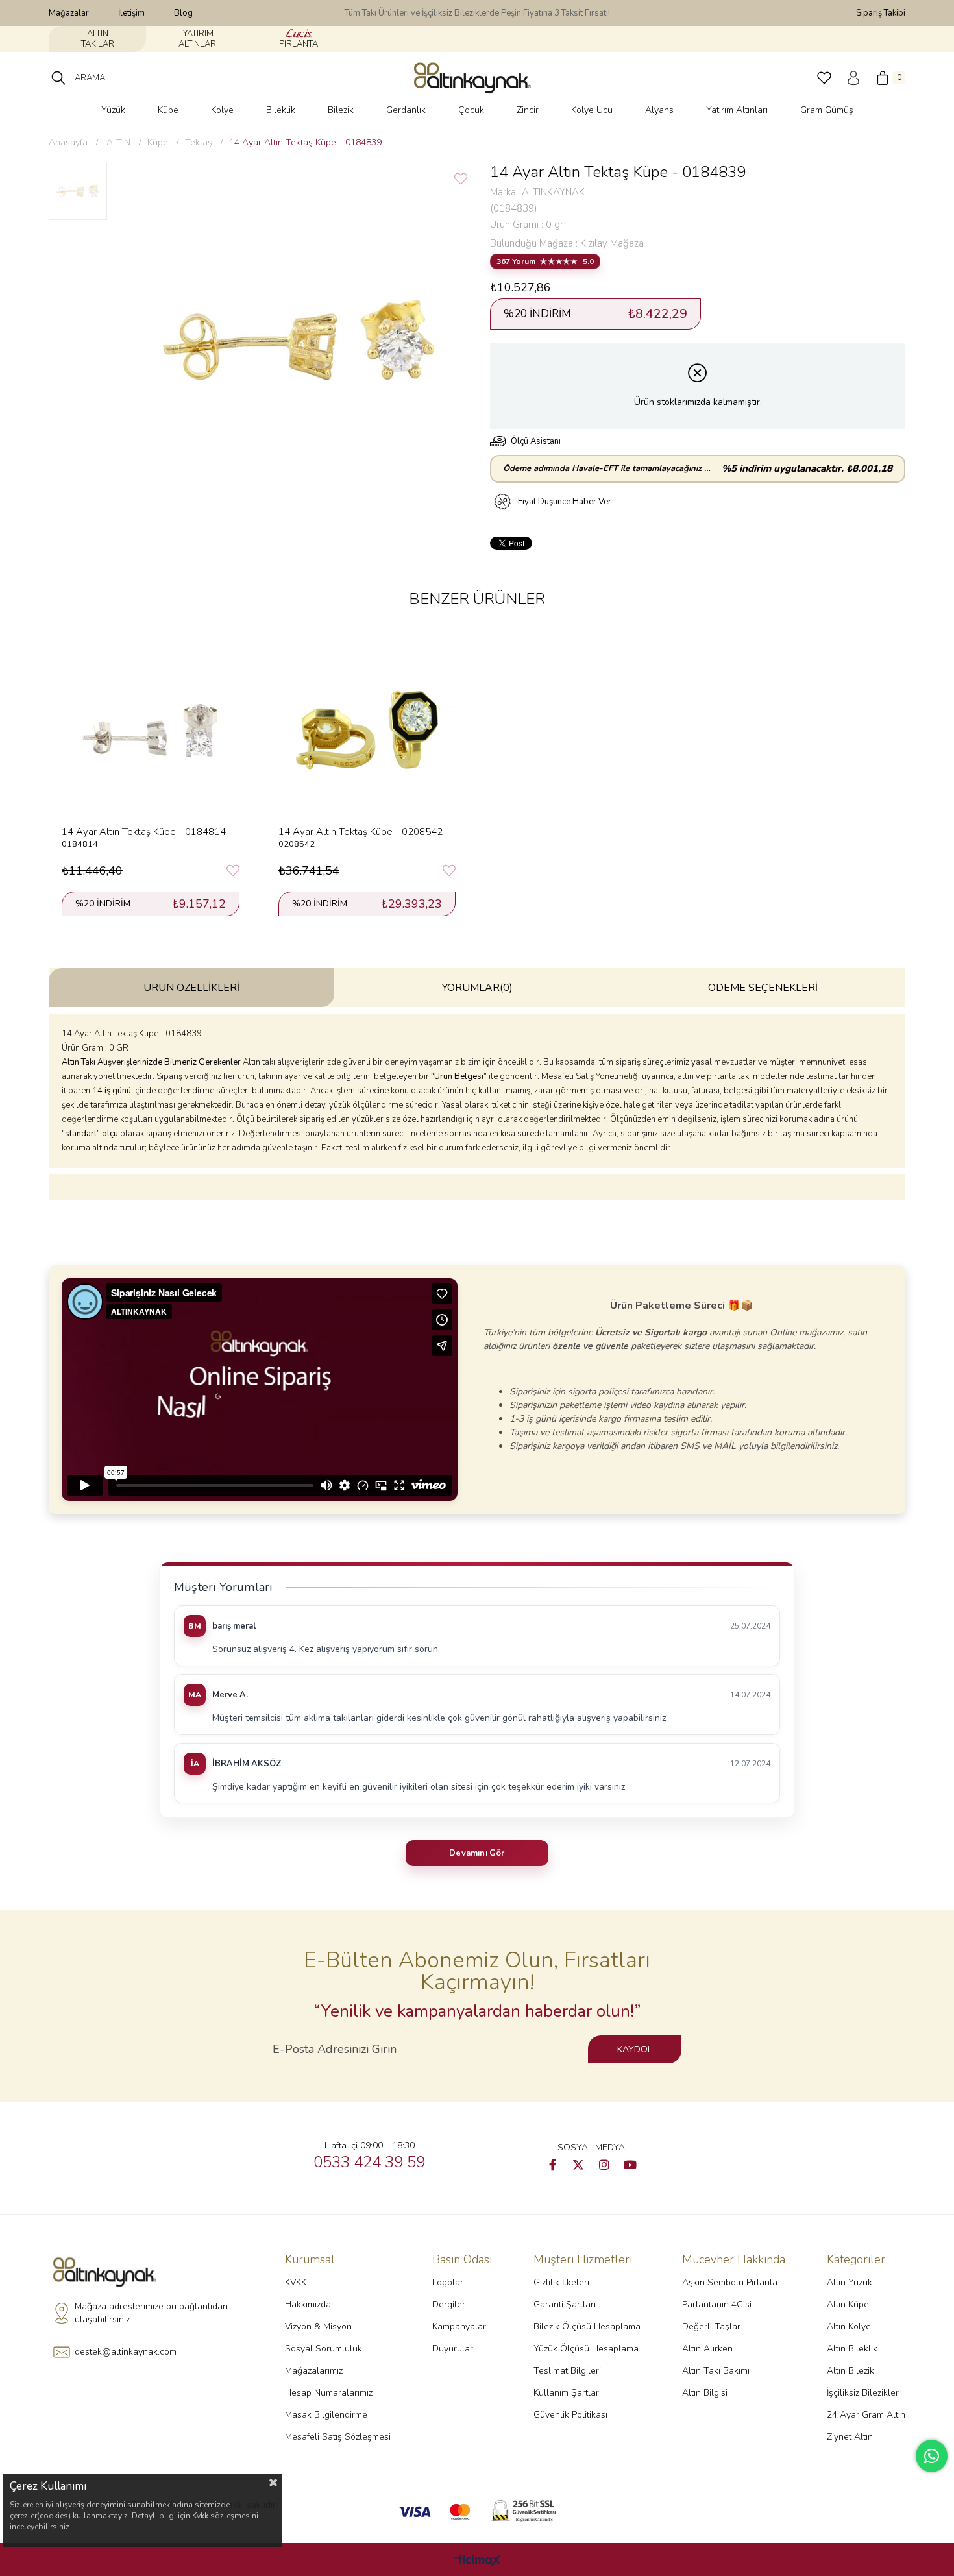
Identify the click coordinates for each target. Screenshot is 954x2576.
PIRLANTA (299, 44)
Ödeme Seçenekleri (763, 988)
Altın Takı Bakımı (716, 2371)
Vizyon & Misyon (318, 2327)
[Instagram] (604, 2165)
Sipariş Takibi (881, 13)
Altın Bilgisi (705, 2393)
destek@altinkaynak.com (126, 2352)
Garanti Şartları (565, 2304)
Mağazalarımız (314, 2371)
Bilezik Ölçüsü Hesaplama (587, 2327)
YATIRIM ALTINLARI (198, 39)
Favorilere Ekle (233, 871)
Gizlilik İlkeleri (561, 2282)
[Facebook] (552, 2165)
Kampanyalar (459, 2327)
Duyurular (453, 2349)
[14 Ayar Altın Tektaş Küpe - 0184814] (151, 730)
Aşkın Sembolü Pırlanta (730, 2282)
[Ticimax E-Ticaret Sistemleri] (477, 2561)
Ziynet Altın (850, 2437)
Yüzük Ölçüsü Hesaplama (586, 2349)
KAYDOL (635, 2049)
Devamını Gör (477, 1853)
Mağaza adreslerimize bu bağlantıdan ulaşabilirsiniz (151, 2313)
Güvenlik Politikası (570, 2415)
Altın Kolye (849, 2327)
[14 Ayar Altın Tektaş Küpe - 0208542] (367, 730)
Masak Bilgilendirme (326, 2415)
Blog (183, 13)
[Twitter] (578, 2165)
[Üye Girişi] (853, 78)
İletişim (131, 13)
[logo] (108, 2272)
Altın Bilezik (850, 2371)
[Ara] (58, 78)
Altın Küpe (848, 2304)
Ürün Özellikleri (191, 988)
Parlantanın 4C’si (717, 2304)
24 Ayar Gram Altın (866, 2415)
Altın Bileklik (852, 2349)
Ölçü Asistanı (536, 441)
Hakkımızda (308, 2304)
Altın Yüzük (850, 2282)
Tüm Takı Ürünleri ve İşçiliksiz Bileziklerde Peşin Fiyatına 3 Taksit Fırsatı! (477, 13)
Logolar (448, 2282)
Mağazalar (69, 13)
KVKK (296, 2282)
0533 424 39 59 (369, 2162)
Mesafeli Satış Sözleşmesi (338, 2437)
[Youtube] (630, 2165)
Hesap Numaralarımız (329, 2393)
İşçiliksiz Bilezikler (863, 2393)
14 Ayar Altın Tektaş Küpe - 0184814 (144, 832)
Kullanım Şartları (567, 2393)
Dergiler (449, 2304)
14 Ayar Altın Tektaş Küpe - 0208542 (361, 832)
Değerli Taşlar (711, 2327)
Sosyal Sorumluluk (324, 2349)
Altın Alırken (707, 2349)
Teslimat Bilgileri (567, 2371)
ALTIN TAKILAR (98, 39)
